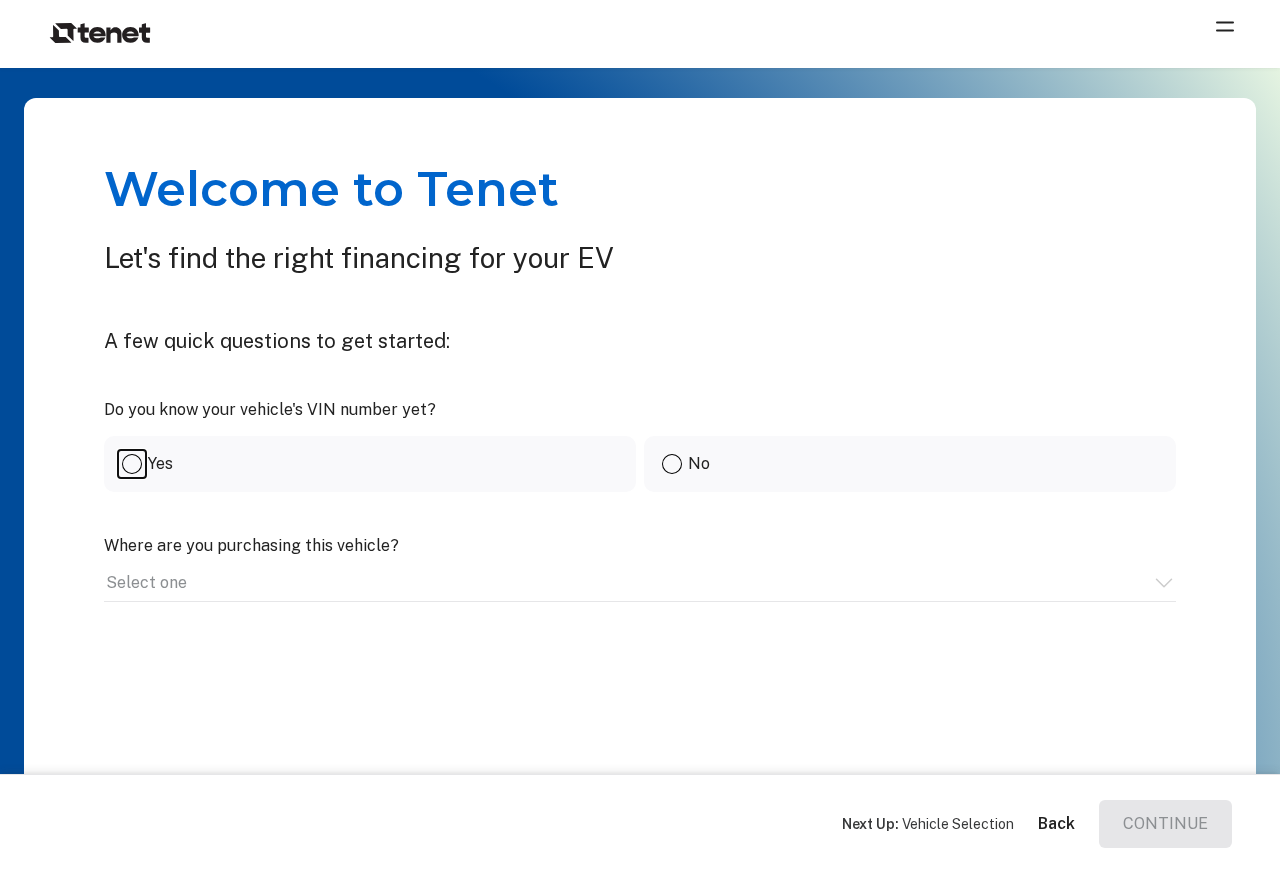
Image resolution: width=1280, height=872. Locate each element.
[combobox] (107, 583)
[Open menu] (1228, 34)
